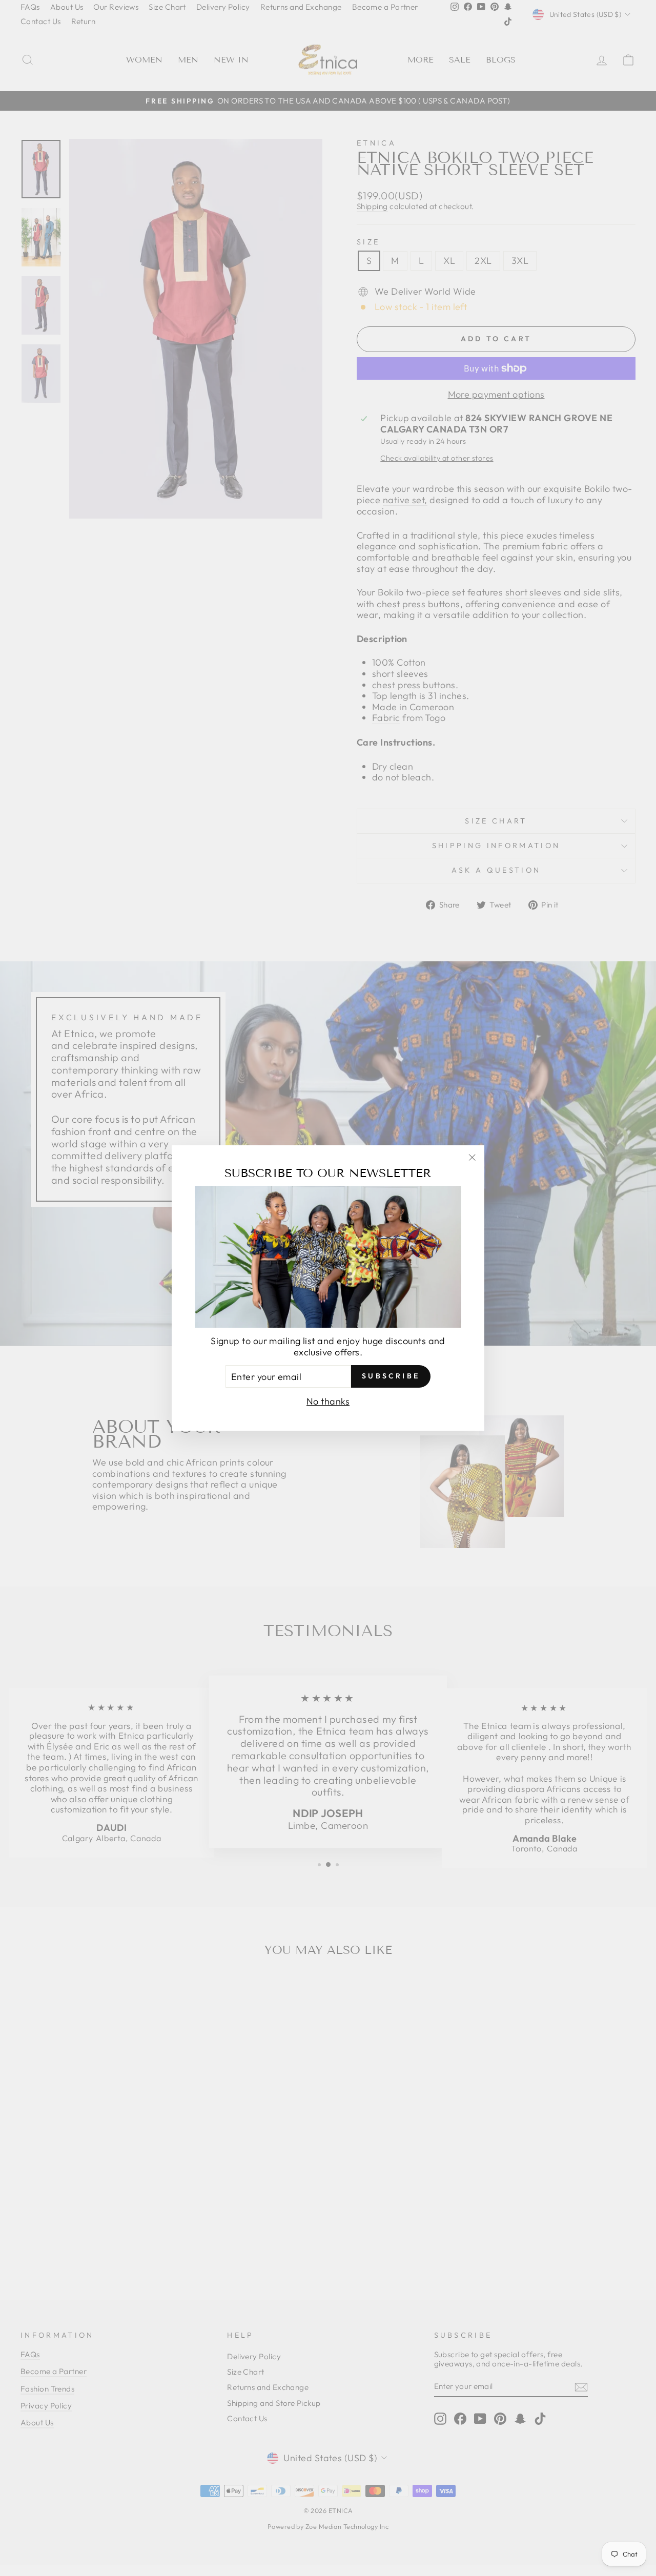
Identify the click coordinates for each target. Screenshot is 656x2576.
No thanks (328, 1401)
